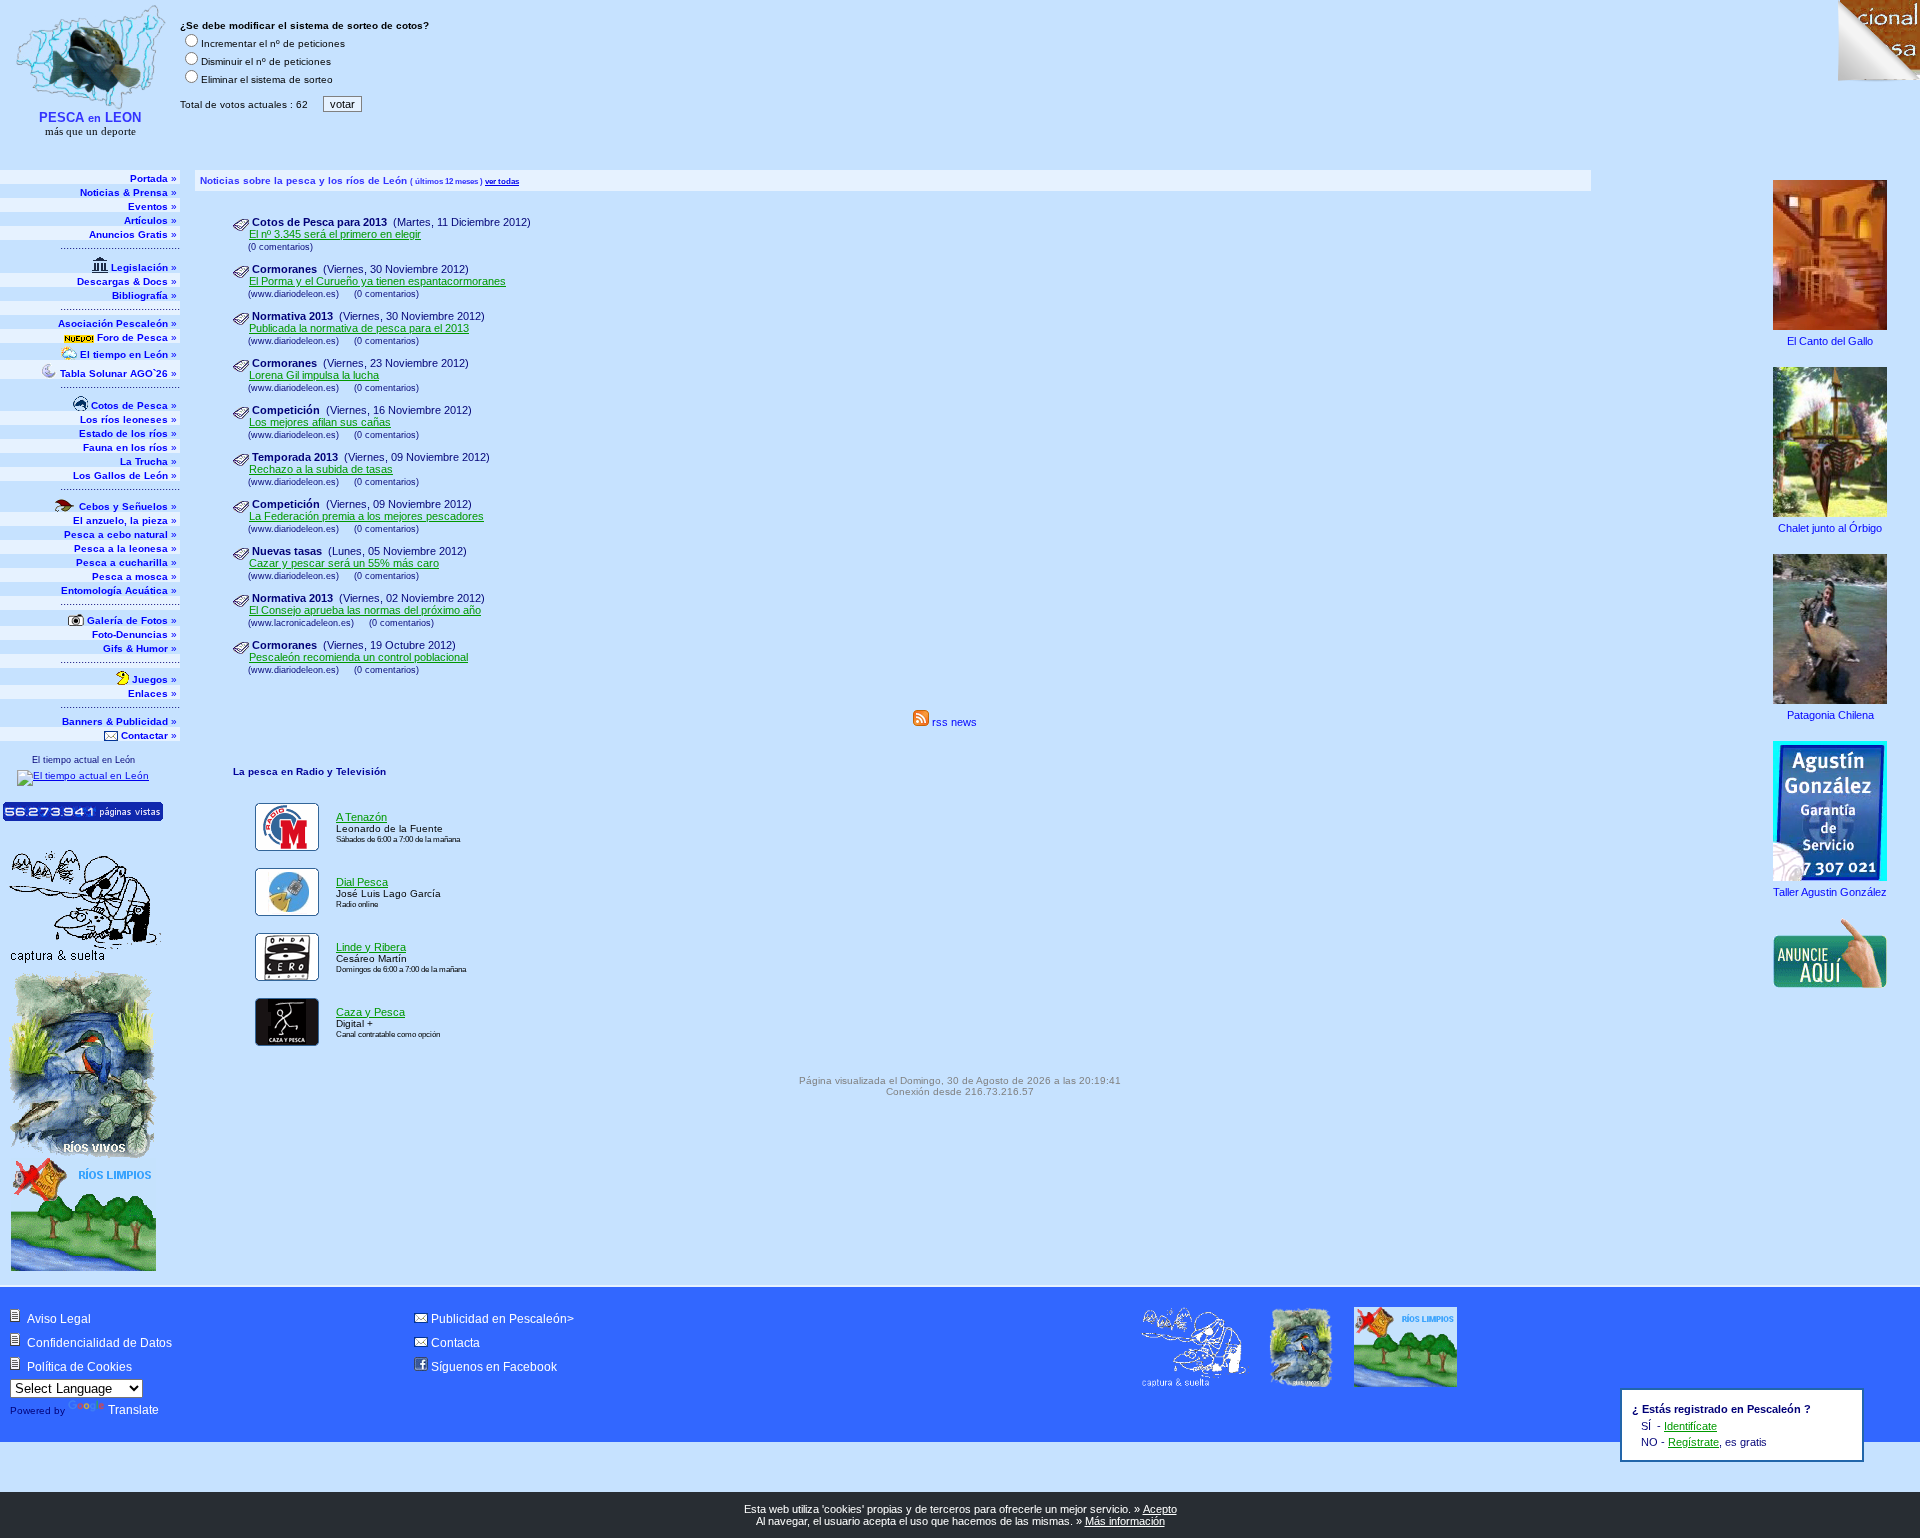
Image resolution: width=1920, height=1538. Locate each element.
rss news (953, 722)
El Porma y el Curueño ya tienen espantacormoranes (377, 281)
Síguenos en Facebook (494, 1367)
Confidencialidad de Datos (99, 1343)
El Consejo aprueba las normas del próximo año (365, 610)
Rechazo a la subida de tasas (321, 469)
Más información (1125, 1521)
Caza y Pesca (370, 1012)
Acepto (1160, 1509)
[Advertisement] (1832, 1128)
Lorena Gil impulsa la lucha (314, 375)
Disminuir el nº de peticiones (266, 61)
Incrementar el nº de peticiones (273, 43)
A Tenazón (361, 817)
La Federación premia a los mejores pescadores (366, 516)
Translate (133, 1410)
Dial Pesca (362, 882)
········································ (120, 248)
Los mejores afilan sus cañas (320, 422)
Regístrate (1693, 1442)
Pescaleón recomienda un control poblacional (358, 657)
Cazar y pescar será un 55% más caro (344, 563)
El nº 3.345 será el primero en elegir (335, 234)
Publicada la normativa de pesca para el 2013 (359, 328)
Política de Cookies (79, 1367)
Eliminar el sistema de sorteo (267, 79)
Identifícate (1690, 1426)
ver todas (502, 181)
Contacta (455, 1343)
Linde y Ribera (371, 947)
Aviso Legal (59, 1319)
